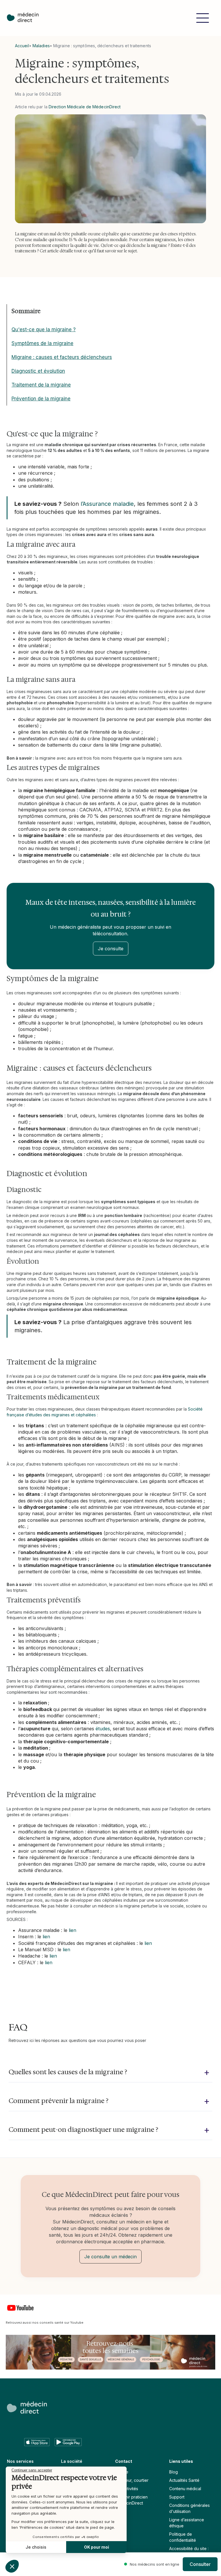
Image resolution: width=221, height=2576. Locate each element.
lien (73, 1930)
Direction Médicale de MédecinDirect (85, 107)
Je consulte (111, 949)
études (103, 1729)
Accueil (22, 46)
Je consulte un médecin (110, 2257)
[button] (203, 18)
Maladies (41, 46)
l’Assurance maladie (107, 504)
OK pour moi (97, 2547)
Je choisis (36, 2547)
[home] (26, 18)
